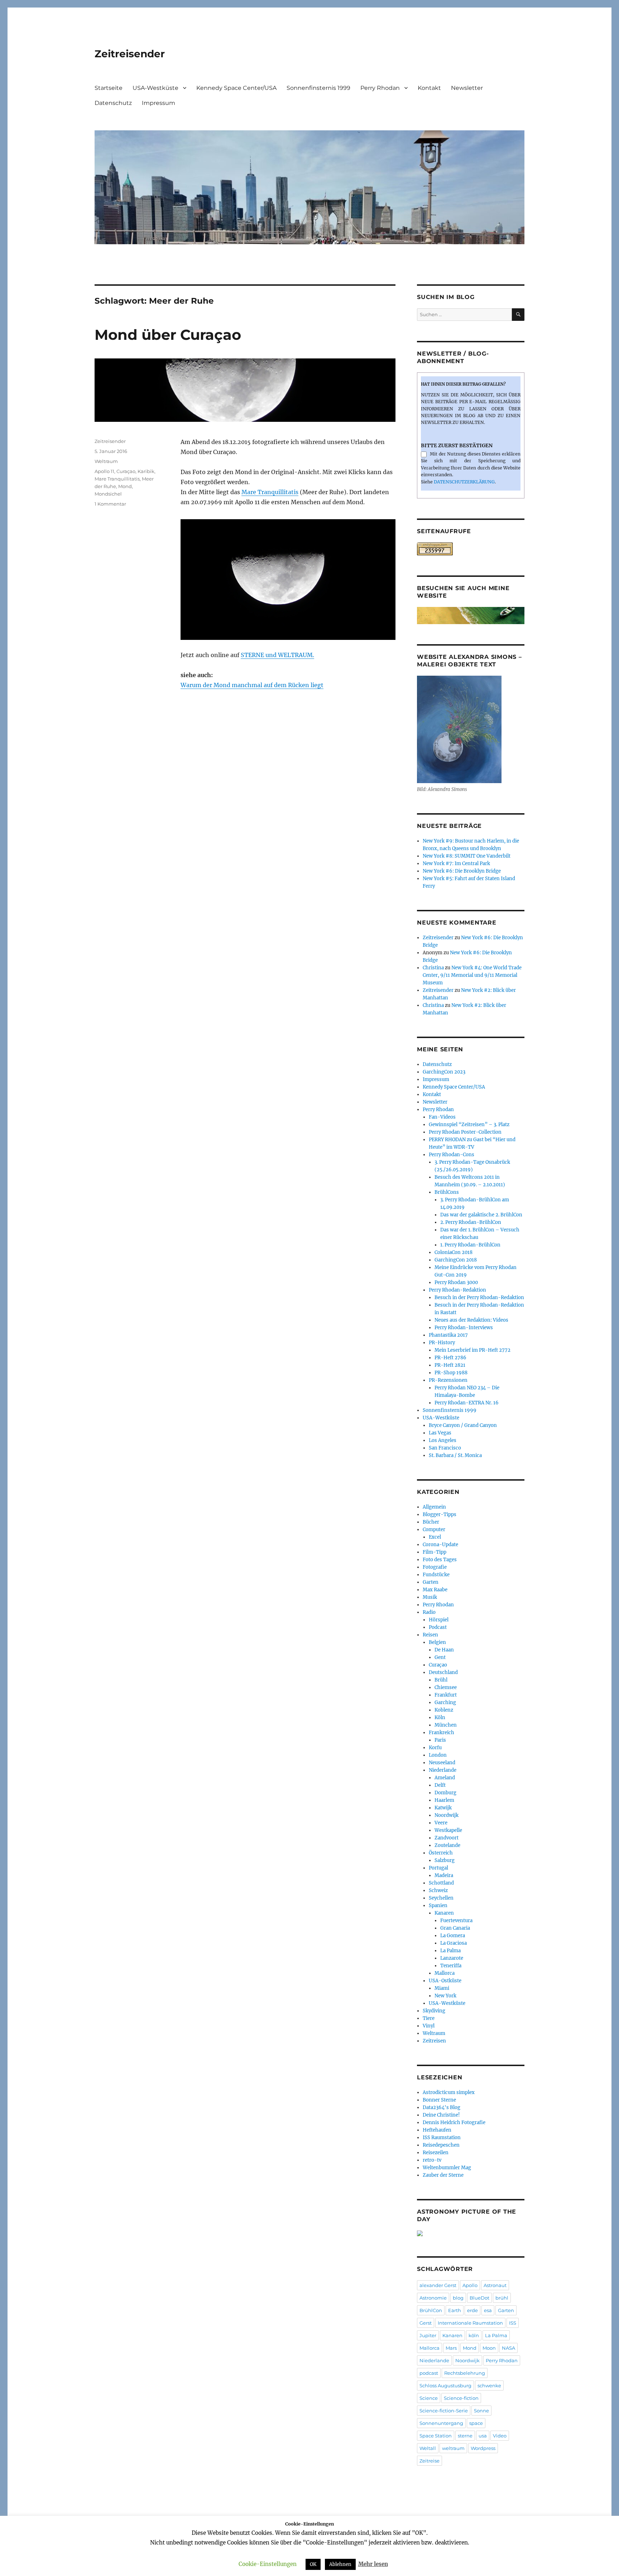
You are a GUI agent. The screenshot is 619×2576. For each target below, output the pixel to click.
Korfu (435, 1748)
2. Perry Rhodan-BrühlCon (471, 1222)
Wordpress (483, 2448)
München (446, 1725)
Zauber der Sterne (443, 2175)
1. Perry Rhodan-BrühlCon (470, 1245)
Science (429, 2398)
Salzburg (445, 1860)
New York (445, 1996)
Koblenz (444, 1710)
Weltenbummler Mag (447, 2168)
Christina (433, 968)
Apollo (470, 2285)
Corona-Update (440, 1545)
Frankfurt (446, 1695)
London (438, 1755)
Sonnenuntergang (441, 2423)
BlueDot (479, 2298)
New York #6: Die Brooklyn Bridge (462, 871)
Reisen (430, 1635)
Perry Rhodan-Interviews (464, 1328)
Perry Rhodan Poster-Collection (465, 1132)
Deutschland (443, 1672)
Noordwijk (447, 1815)
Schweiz (438, 1890)
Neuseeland (442, 1763)
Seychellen (441, 1898)
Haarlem (444, 1800)
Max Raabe (435, 1590)
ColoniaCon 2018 (454, 1252)
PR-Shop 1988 (451, 1373)
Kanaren (444, 1913)
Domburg (445, 1793)
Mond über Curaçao (168, 335)
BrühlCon (431, 2310)
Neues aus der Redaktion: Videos (471, 1320)
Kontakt (429, 88)
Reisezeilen (436, 2153)
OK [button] (313, 2564)
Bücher (431, 1522)
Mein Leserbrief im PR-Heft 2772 (472, 1350)
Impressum (159, 103)
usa (483, 2436)
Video (500, 2436)
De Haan (444, 1650)
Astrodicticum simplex (449, 2092)
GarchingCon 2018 (456, 1260)
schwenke (489, 2386)
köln (474, 2335)
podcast (429, 2373)
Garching (445, 1702)
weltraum (453, 2448)
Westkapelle (448, 1830)
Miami (442, 1988)
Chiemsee (446, 1687)
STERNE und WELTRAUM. (277, 655)
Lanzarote (452, 1958)
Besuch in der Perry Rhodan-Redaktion (479, 1297)
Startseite (109, 88)
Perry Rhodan (380, 88)
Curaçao (126, 471)
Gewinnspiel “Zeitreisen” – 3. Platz (469, 1125)
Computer (434, 1530)
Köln (440, 1718)
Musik (430, 1597)
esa (488, 2310)
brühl (502, 2298)
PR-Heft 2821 (450, 1365)
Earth (455, 2310)
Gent (440, 1657)
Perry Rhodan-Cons (452, 1155)
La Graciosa (454, 1943)
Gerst (426, 2323)
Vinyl (429, 2026)
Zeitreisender (130, 54)
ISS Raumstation (442, 2138)
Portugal (438, 1868)
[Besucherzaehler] (471, 549)
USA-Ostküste (445, 1981)
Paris (440, 1740)
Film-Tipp (435, 1552)
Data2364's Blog (442, 2107)
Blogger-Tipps (440, 1514)
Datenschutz (113, 103)
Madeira (444, 1875)
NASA (508, 2348)
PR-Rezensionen (448, 1380)
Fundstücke (436, 1575)
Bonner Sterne (439, 2100)
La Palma (450, 1951)
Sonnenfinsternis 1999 (318, 88)
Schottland (441, 1883)
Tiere (429, 2018)
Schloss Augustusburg (445, 2386)
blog (458, 2298)
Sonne (481, 2411)
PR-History (442, 1343)
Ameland (445, 1778)
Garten (431, 1582)
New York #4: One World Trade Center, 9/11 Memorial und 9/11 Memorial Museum (472, 975)
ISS (513, 2323)
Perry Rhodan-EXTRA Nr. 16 (467, 1403)
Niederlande (443, 1770)
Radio (429, 1612)
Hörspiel (439, 1620)
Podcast (438, 1627)
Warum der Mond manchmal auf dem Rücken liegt (252, 685)
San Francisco (445, 1448)
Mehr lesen (373, 2564)
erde (472, 2310)
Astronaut (495, 2285)
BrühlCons (447, 1192)
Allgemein (434, 1507)
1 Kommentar (110, 504)
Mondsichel (108, 494)
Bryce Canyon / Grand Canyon (463, 1425)
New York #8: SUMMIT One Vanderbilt (467, 856)
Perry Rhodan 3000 (456, 1282)
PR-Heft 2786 (450, 1358)
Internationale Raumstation (470, 2323)
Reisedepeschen (441, 2145)
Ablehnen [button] (340, 2564)
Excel (435, 1537)
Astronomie (433, 2298)
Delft (440, 1785)
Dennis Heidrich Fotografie (454, 2122)
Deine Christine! (441, 2115)
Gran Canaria (455, 1928)
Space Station (436, 2436)
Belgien (437, 1642)
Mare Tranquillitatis (270, 492)
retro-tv (432, 2160)
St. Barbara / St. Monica (455, 1455)
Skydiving (434, 2011)
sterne (465, 2436)
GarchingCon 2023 (444, 1072)
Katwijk (443, 1808)
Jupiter (428, 2335)
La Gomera (453, 1936)
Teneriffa (451, 1966)
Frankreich (442, 1733)
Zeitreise (430, 2461)
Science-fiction (461, 2398)
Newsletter (467, 88)
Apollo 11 (104, 471)
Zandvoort (447, 1838)
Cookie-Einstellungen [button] (268, 2564)
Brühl (441, 1680)
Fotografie (435, 1567)
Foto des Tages (440, 1560)
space (476, 2423)
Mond (125, 486)
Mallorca (445, 1973)
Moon (489, 2348)
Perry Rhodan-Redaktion (457, 1290)
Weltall (428, 2448)
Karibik (146, 471)
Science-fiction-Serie (444, 2411)
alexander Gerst (438, 2285)
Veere (441, 1823)
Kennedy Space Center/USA (236, 88)
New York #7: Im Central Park (456, 864)
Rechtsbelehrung (465, 2373)
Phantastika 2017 (448, 1335)
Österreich (441, 1853)
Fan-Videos (442, 1117)
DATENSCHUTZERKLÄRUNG (464, 482)
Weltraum (106, 461)
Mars (451, 2348)
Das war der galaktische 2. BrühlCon (481, 1215)
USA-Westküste (155, 88)
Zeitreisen (434, 2041)
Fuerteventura (456, 1921)
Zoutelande (447, 1845)
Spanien (438, 1906)
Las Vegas (440, 1433)
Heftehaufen (437, 2130)
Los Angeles (443, 1440)
